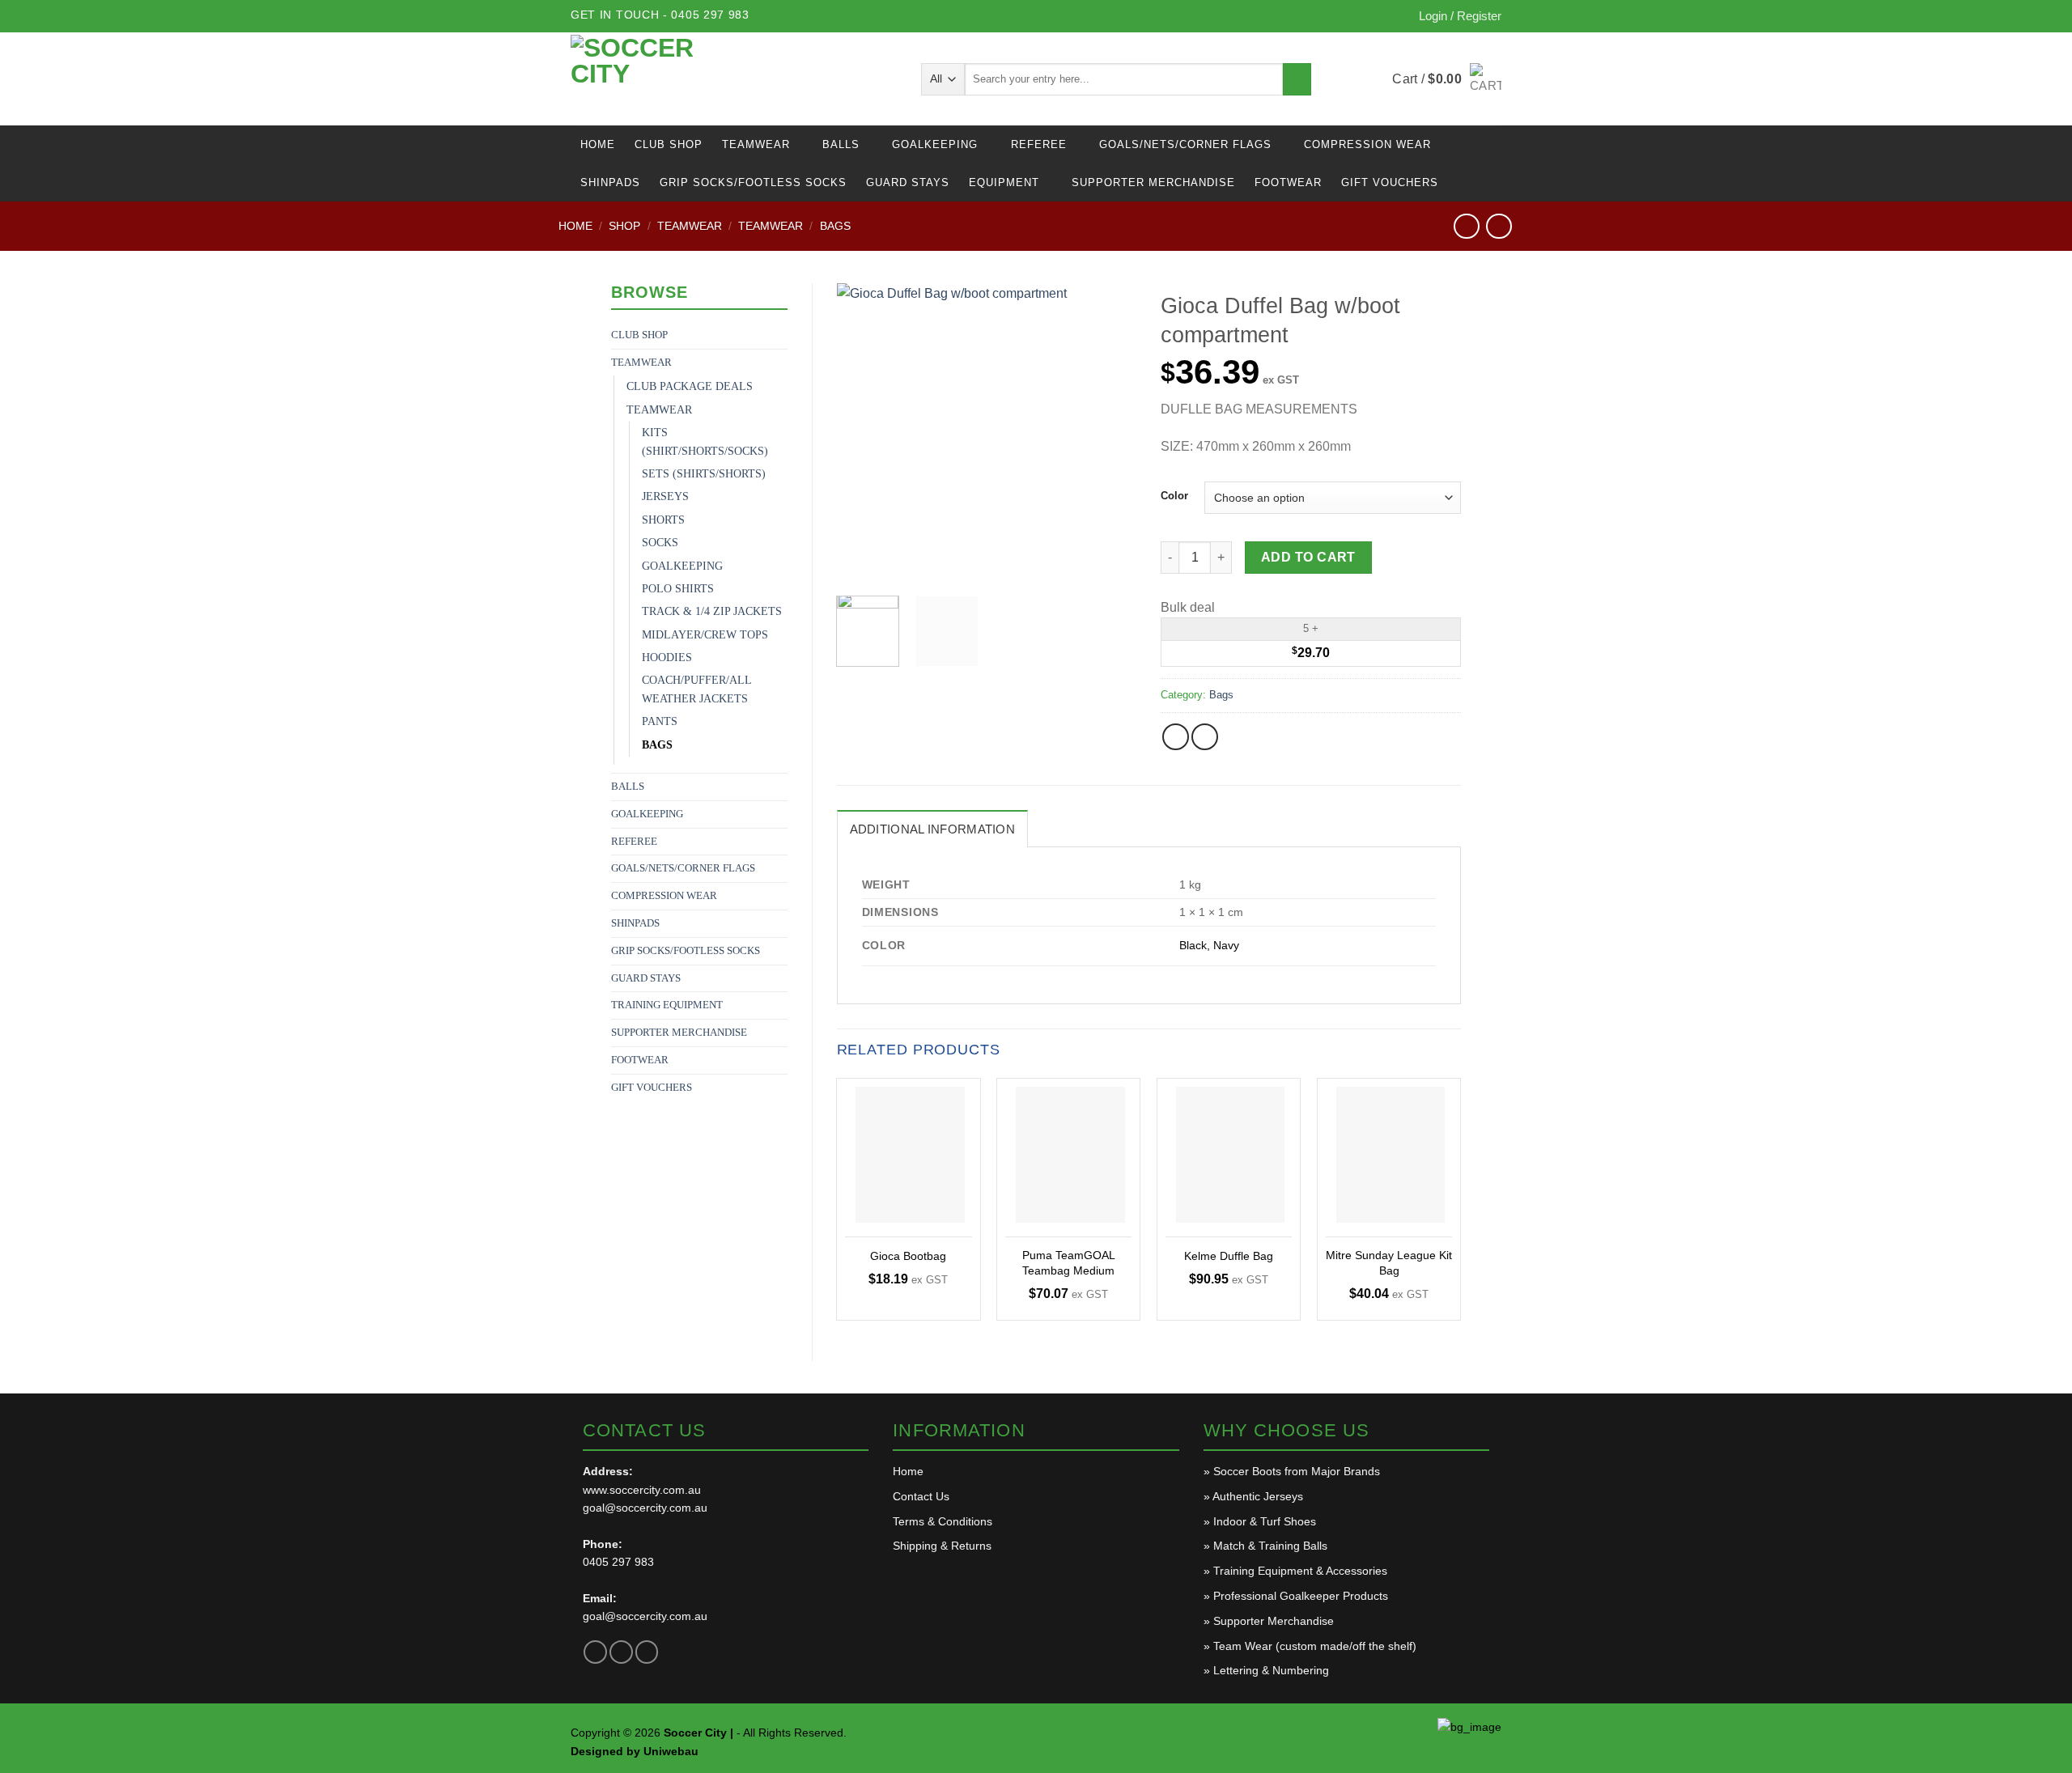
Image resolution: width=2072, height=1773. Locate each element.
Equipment (1004, 182)
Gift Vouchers (1390, 182)
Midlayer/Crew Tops (705, 635)
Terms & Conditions (943, 1521)
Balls (841, 144)
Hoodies (667, 657)
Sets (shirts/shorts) (704, 474)
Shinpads (610, 182)
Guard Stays (908, 182)
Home (598, 144)
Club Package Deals (690, 386)
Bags (835, 226)
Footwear (1288, 182)
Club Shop (669, 144)
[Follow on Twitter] (621, 1652)
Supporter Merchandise (1153, 182)
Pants (660, 721)
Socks (660, 543)
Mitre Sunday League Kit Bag (1389, 1263)
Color (1174, 496)
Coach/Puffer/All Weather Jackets (696, 689)
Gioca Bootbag (908, 1256)
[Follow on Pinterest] (647, 1652)
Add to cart (1308, 557)
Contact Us (921, 1496)
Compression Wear (1367, 144)
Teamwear (756, 144)
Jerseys (665, 496)
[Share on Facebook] (1176, 737)
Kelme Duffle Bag (1229, 1256)
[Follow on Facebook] (595, 1652)
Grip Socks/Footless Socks (753, 182)
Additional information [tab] (933, 829)
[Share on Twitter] (1205, 737)
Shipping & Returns (942, 1546)
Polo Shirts (678, 589)
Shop (624, 226)
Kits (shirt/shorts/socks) (705, 441)
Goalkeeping (935, 144)
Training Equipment (667, 1005)
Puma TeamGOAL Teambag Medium (1069, 1263)
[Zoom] (858, 564)
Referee (1039, 144)
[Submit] (1297, 79)
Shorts (663, 520)
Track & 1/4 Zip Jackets (712, 611)
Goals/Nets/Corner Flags (1185, 144)
